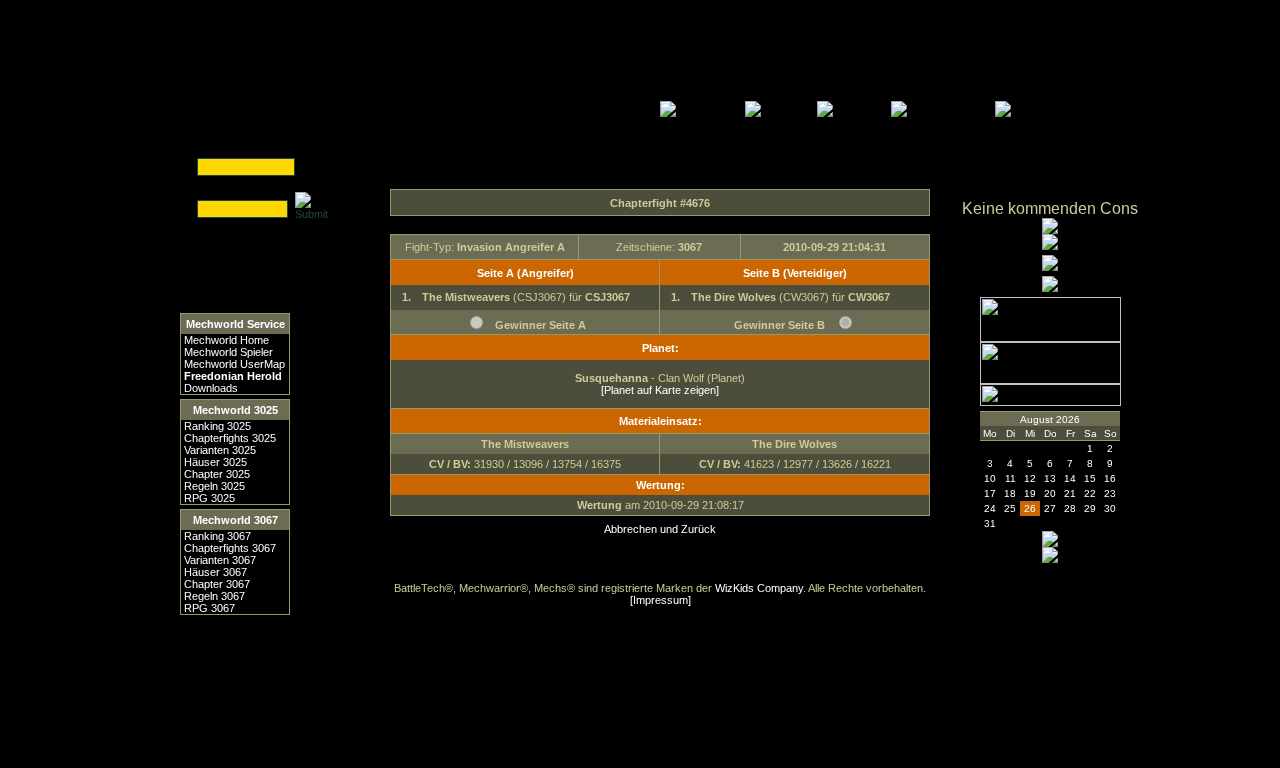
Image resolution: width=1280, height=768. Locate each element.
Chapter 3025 (217, 474)
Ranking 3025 (217, 426)
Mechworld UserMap (234, 364)
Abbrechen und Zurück (660, 529)
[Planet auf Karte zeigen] (660, 390)
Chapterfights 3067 (230, 548)
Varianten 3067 (220, 560)
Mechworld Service (235, 324)
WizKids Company (759, 588)
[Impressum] (660, 600)
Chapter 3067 (217, 584)
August (1036, 419)
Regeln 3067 (214, 596)
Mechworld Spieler (228, 352)
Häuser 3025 (215, 462)
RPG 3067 (209, 608)
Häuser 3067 (215, 572)
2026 (1068, 419)
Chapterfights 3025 (230, 438)
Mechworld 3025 (235, 410)
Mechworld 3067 (235, 520)
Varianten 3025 (220, 450)
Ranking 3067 (217, 536)
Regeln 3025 (214, 486)
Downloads (211, 388)
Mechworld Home (226, 340)
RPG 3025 (209, 498)
